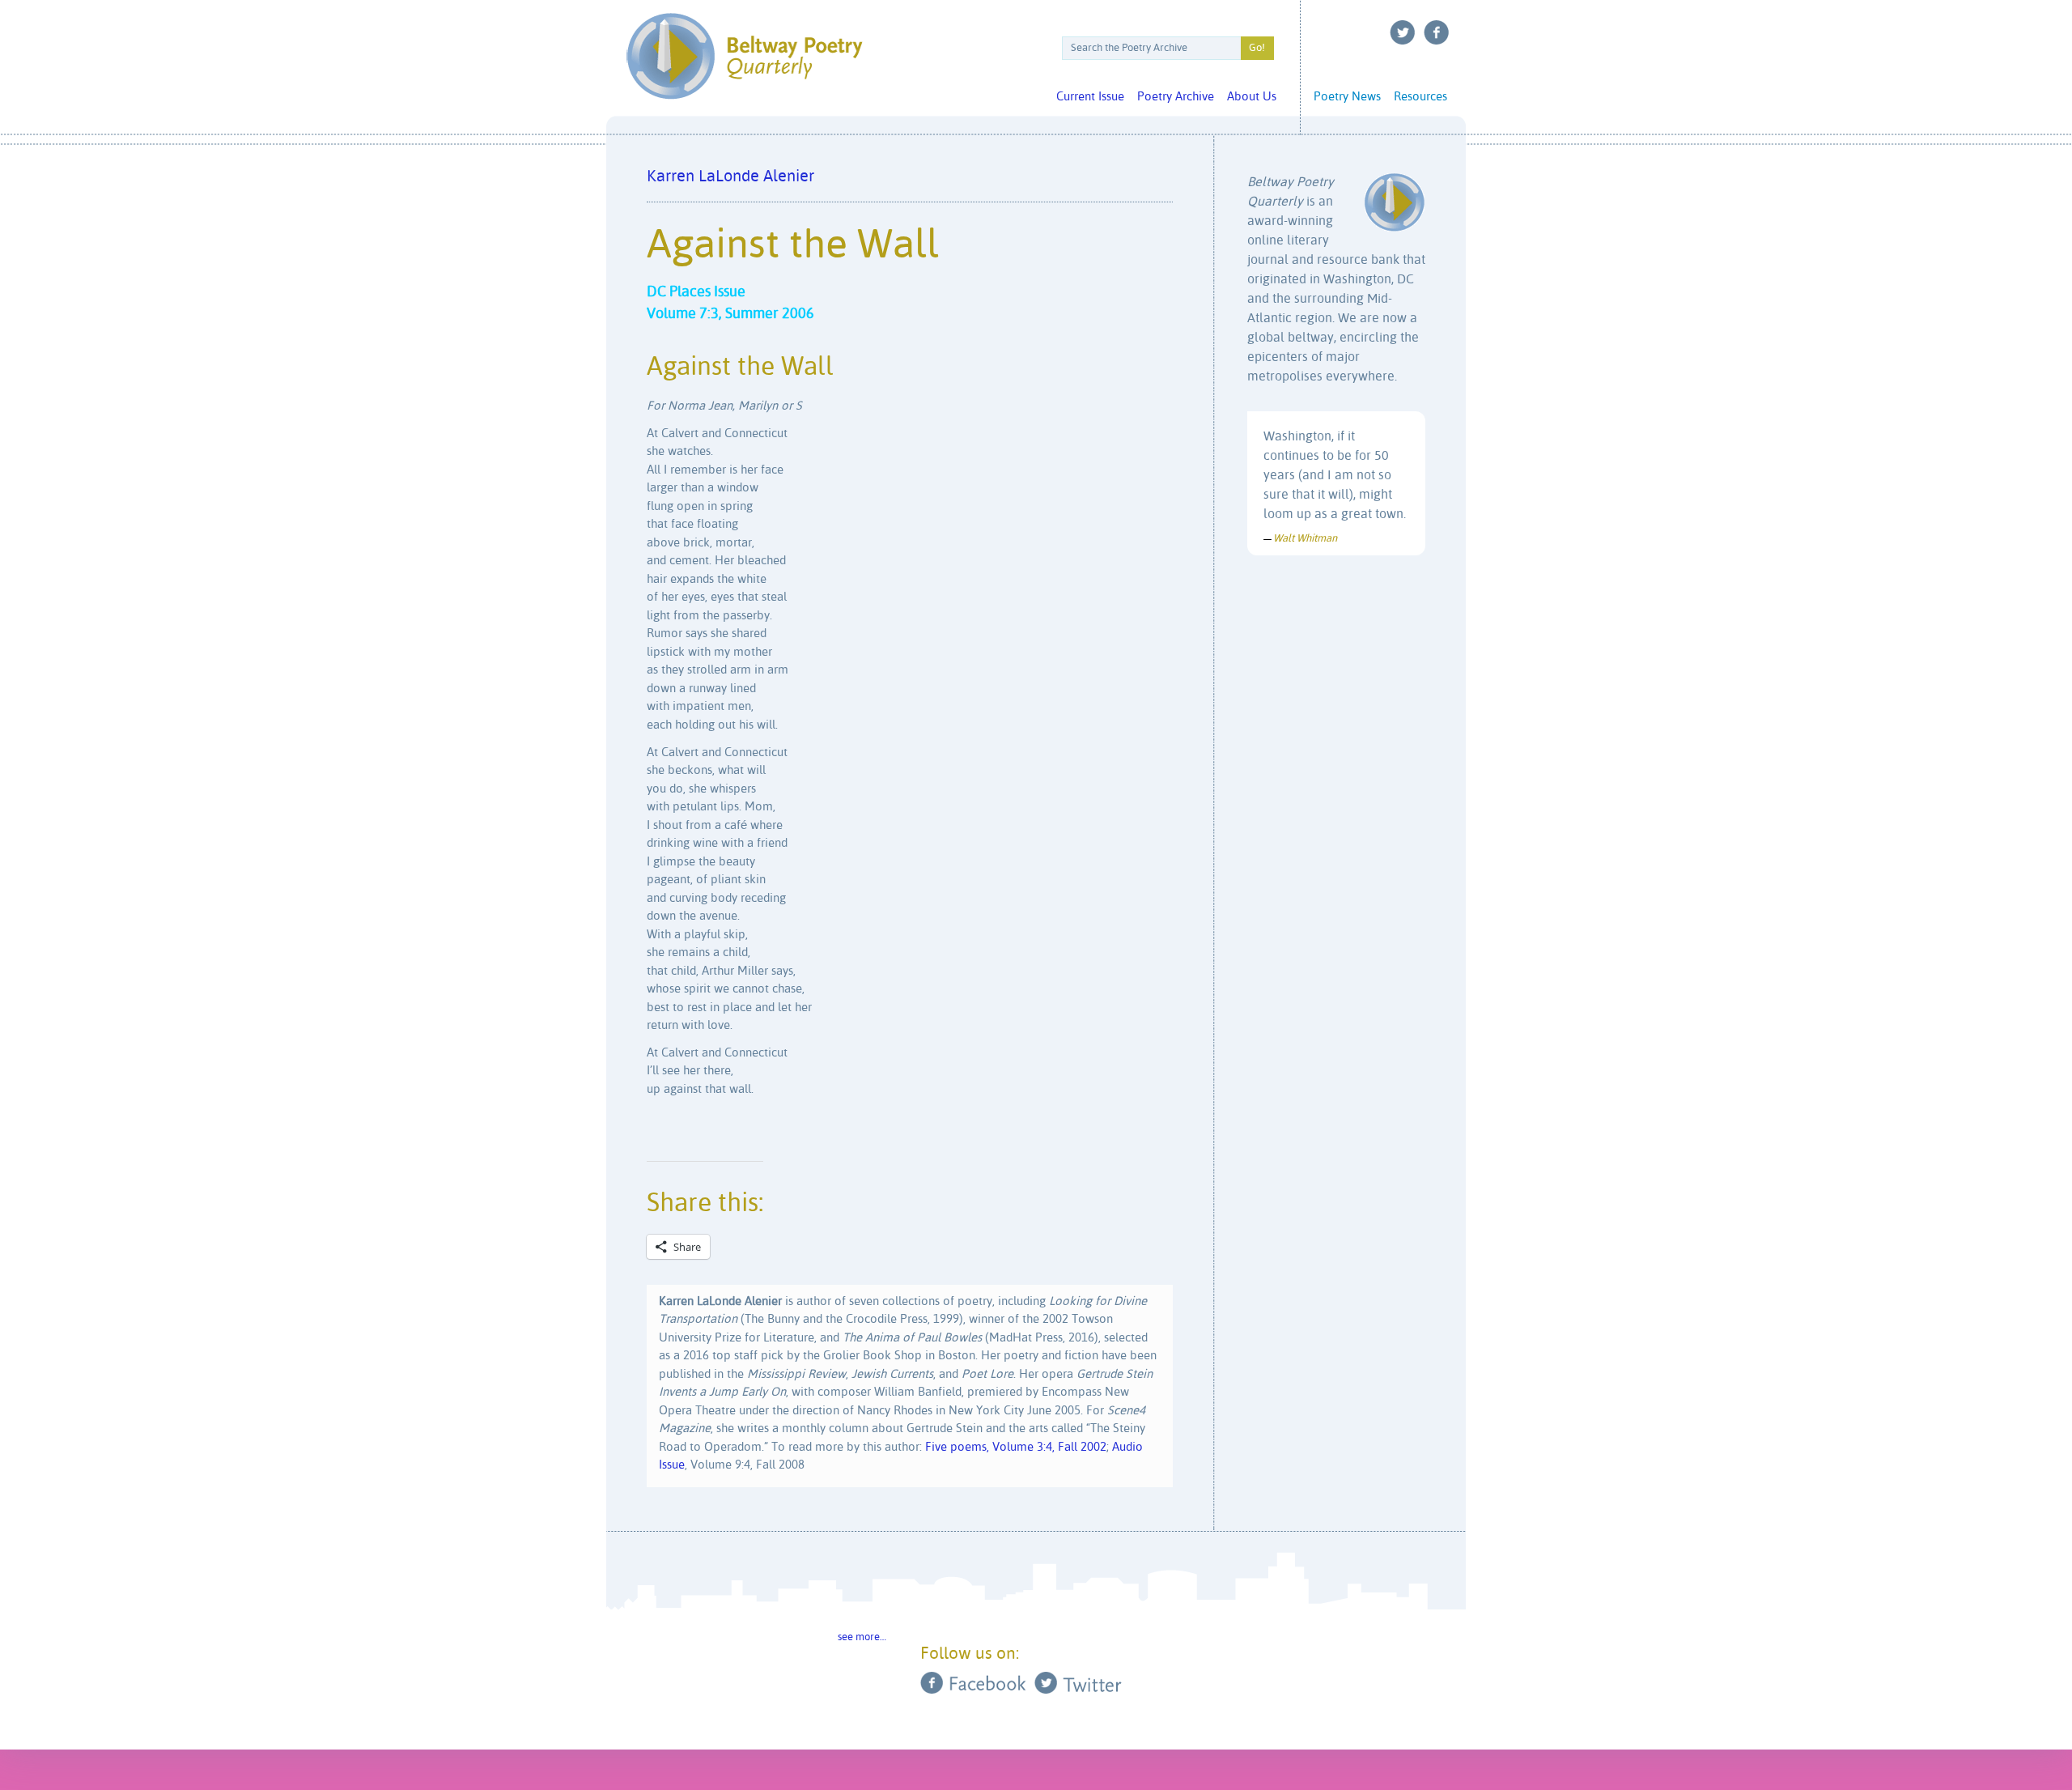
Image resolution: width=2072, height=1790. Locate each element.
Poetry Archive (1176, 97)
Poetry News (1347, 97)
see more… (862, 1637)
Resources (1420, 97)
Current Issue (1090, 97)
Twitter (1403, 32)
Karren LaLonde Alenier (730, 177)
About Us (1252, 97)
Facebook (1437, 32)
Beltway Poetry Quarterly (744, 56)
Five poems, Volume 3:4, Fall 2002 (1016, 1447)
